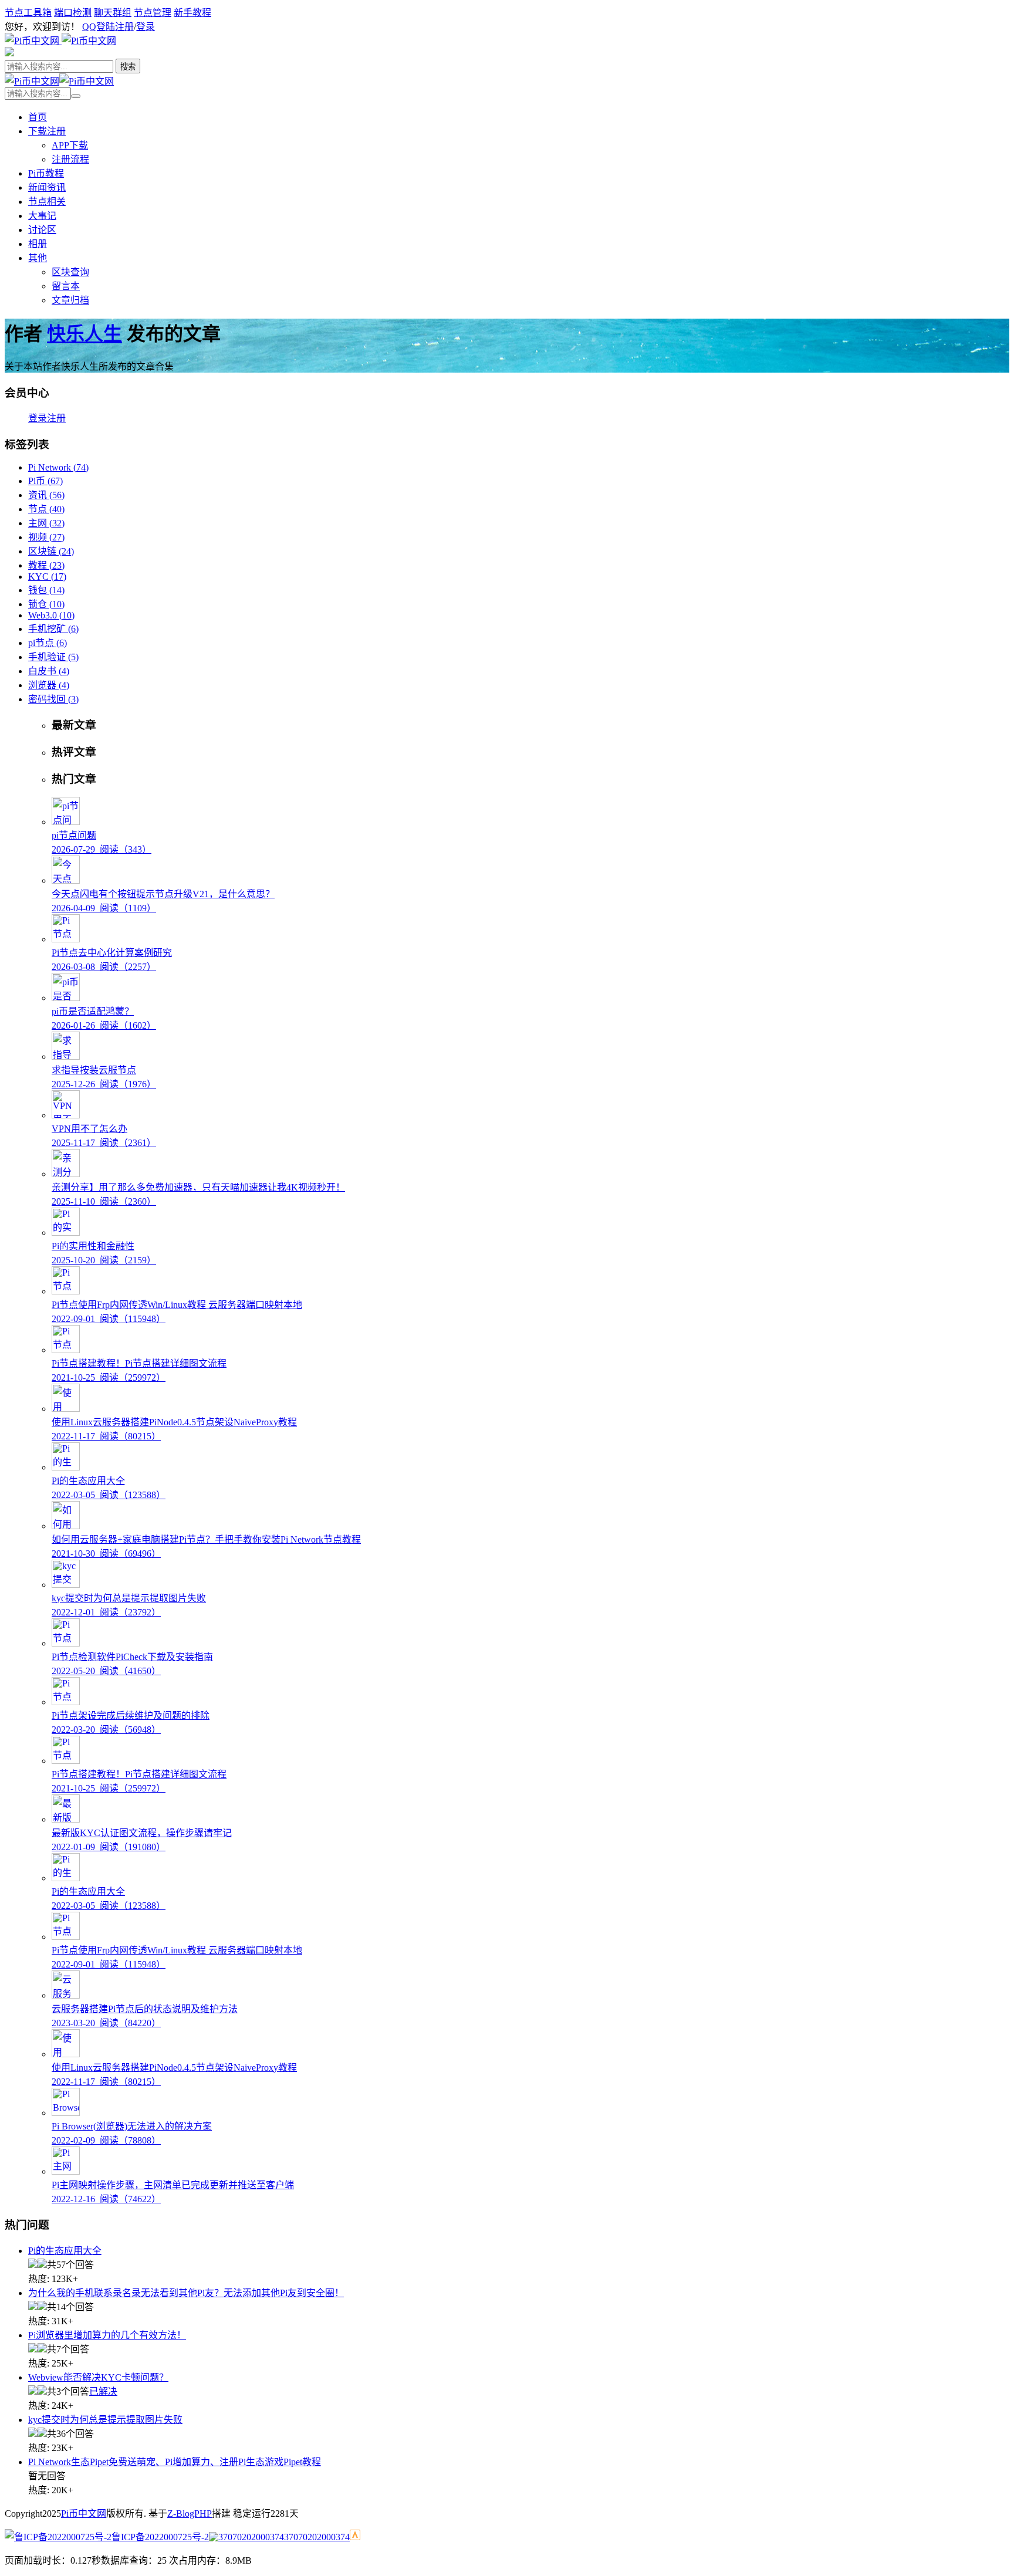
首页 (38, 117)
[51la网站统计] (355, 2537)
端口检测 (73, 13)
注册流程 (70, 159)
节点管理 (153, 13)
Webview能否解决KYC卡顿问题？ (98, 2377)
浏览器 (49, 685)
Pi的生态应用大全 (65, 2251)
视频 (46, 537)
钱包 (46, 590)
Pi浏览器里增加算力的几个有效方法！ (107, 2335)
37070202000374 (317, 2537)
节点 (46, 509)
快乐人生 (84, 334)
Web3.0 (51, 615)
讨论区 (42, 230)
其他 (38, 258)
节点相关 (47, 202)
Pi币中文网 (84, 2514)
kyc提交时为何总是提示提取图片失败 (105, 2420)
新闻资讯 (47, 187)
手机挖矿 (53, 629)
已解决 (103, 2391)
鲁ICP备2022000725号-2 (160, 2537)
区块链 (51, 551)
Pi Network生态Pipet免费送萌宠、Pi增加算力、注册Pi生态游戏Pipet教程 (175, 2462)
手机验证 (53, 657)
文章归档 (70, 300)
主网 (46, 523)
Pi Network (58, 467)
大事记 (42, 216)
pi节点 (48, 643)
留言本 (66, 286)
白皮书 (49, 671)
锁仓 (46, 604)
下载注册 (47, 131)
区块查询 (70, 272)
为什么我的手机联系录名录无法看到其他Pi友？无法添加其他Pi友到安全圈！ (186, 2293)
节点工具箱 (28, 13)
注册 (124, 27)
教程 (46, 565)
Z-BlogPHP (190, 2514)
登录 (146, 27)
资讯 (46, 495)
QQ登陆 (99, 27)
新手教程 (192, 13)
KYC (47, 577)
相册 (38, 244)
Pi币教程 (46, 173)
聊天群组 (113, 13)
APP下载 (70, 145)
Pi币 (45, 481)
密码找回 (53, 699)
